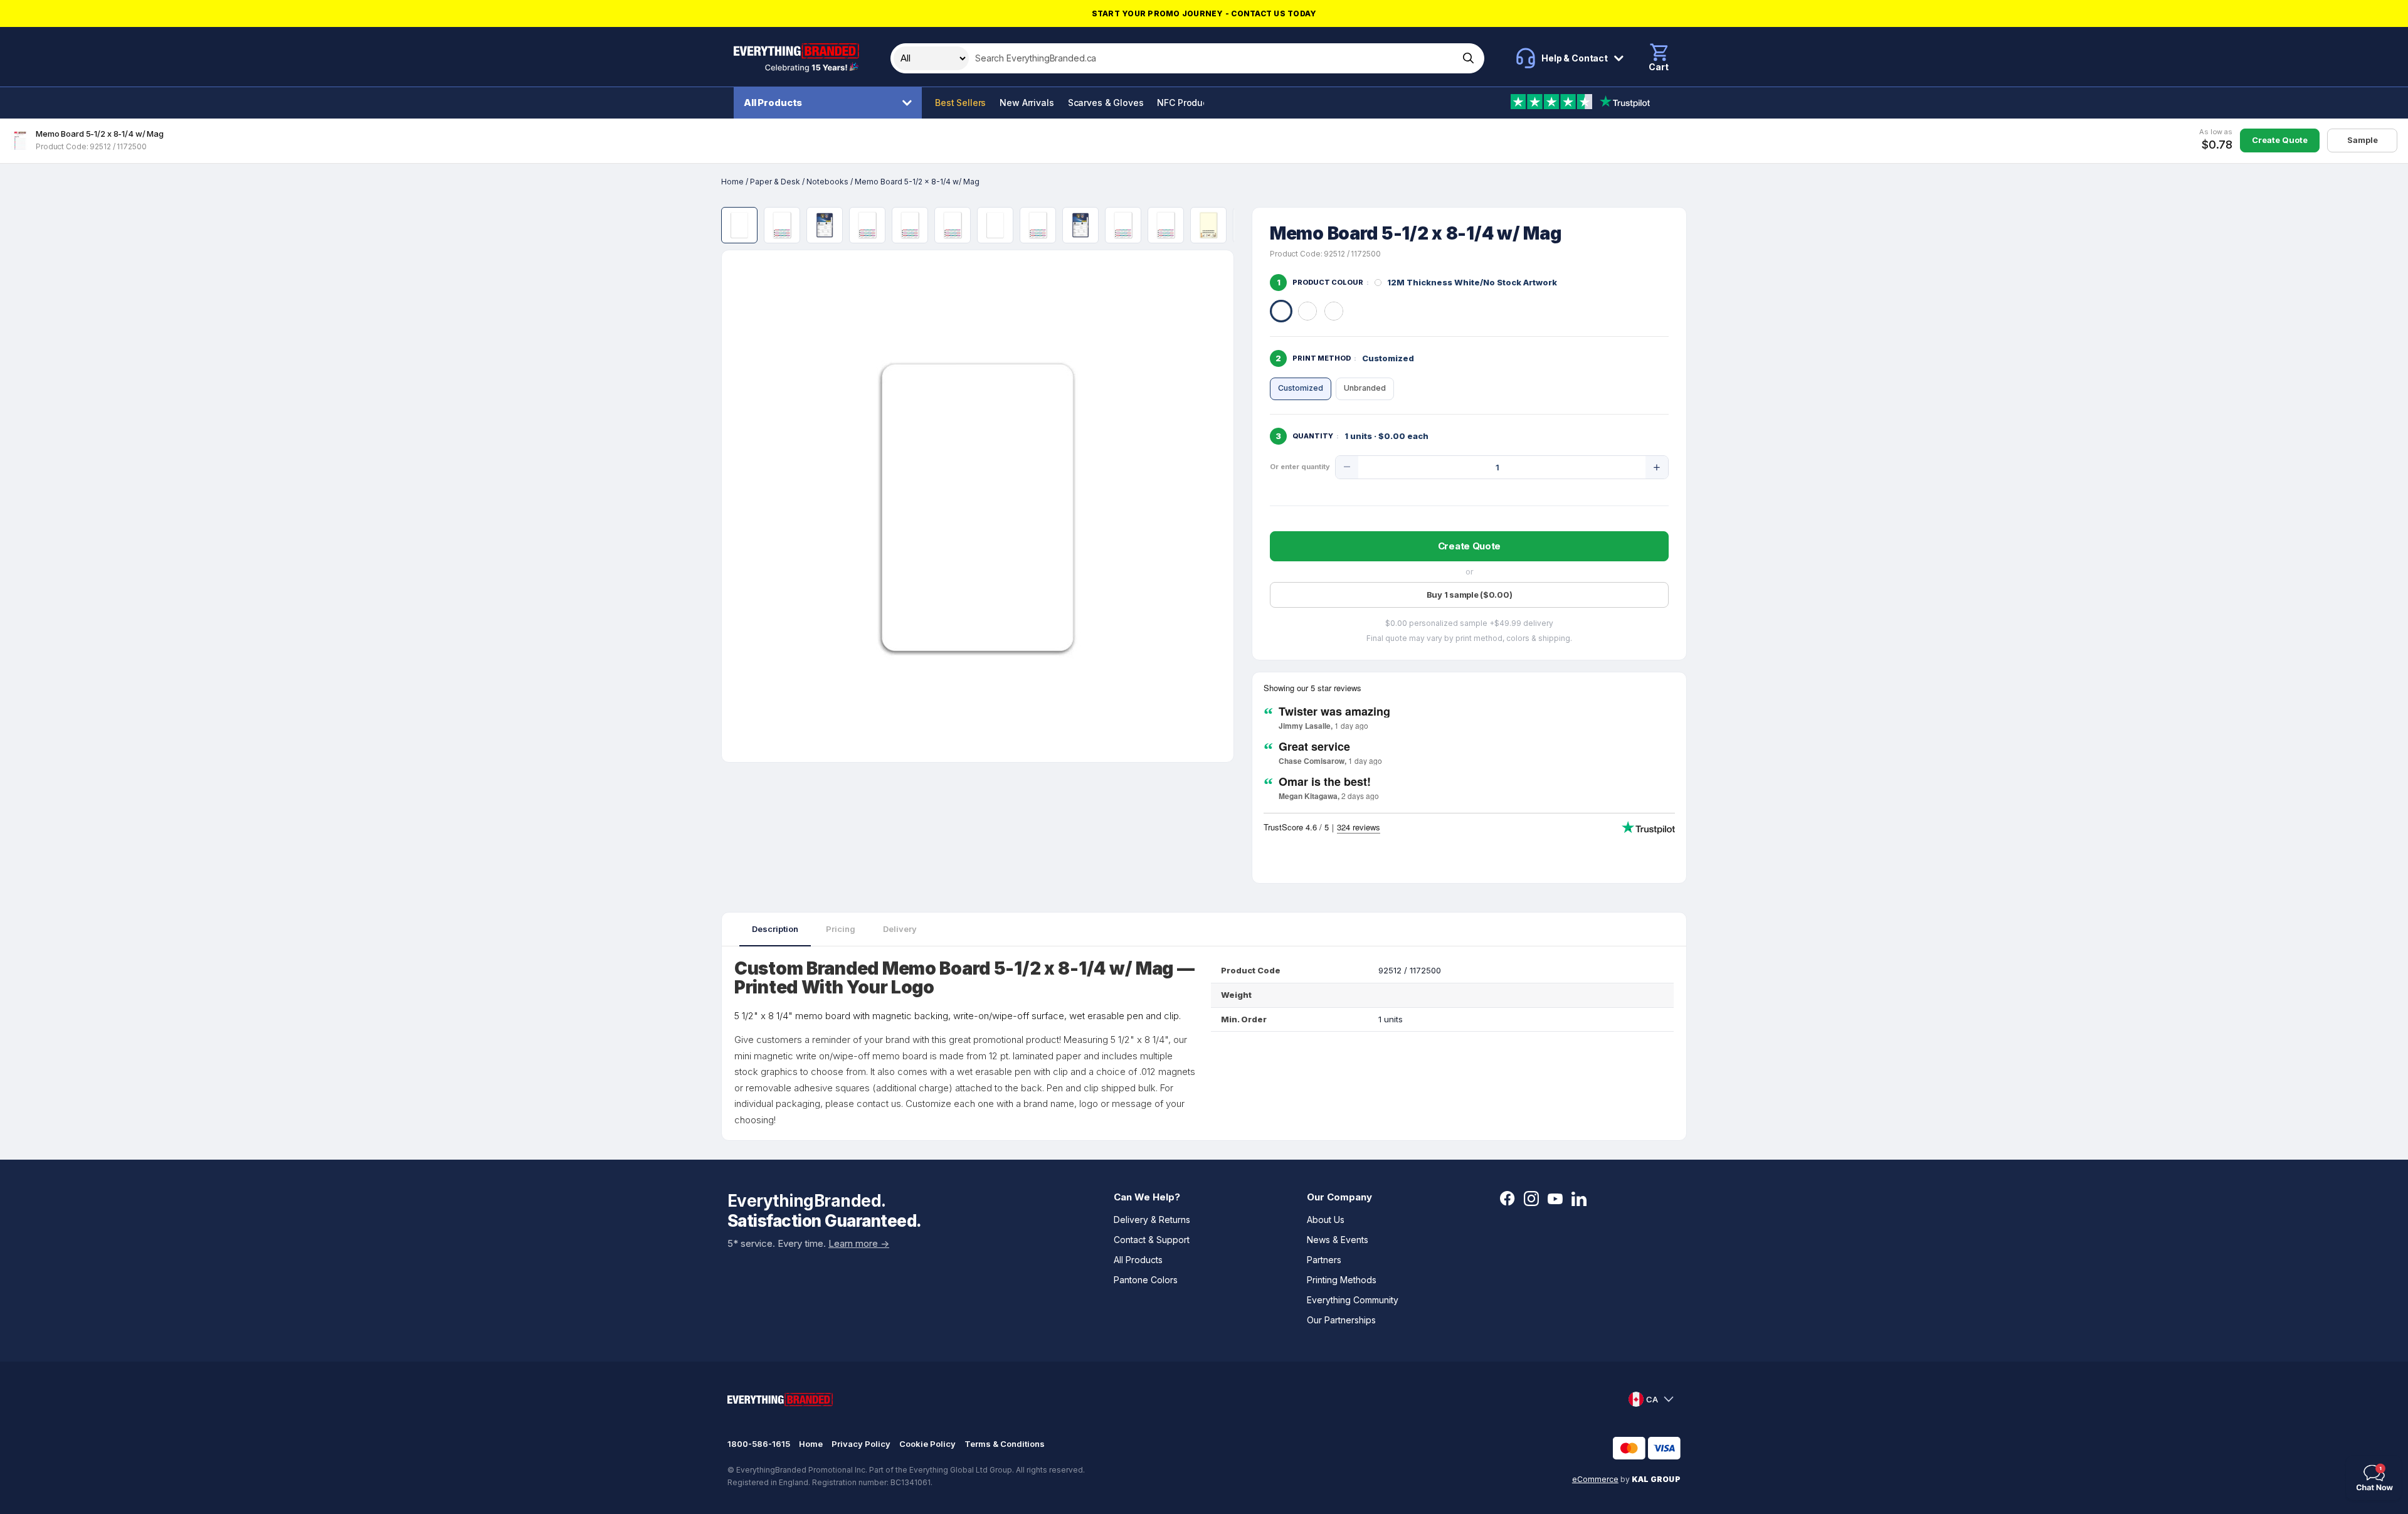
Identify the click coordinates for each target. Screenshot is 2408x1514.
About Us (1326, 1220)
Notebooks (827, 182)
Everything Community (1353, 1300)
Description (775, 929)
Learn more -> (859, 1243)
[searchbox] (1212, 58)
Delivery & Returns (1152, 1220)
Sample (2363, 140)
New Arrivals (1027, 103)
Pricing (841, 929)
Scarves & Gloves (1106, 103)
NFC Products (1186, 103)
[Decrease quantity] (1347, 467)
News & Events (1338, 1240)
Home (732, 182)
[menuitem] (831, 103)
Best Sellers (960, 103)
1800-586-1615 (759, 1444)
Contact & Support (1152, 1240)
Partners (1324, 1260)
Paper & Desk (775, 182)
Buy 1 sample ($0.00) (1470, 595)
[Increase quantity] (1657, 467)
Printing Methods (1342, 1280)
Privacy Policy (861, 1444)
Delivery (900, 929)
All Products (773, 103)
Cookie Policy (927, 1444)
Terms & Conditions (1005, 1444)
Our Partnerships (1341, 1320)
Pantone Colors (1146, 1280)
